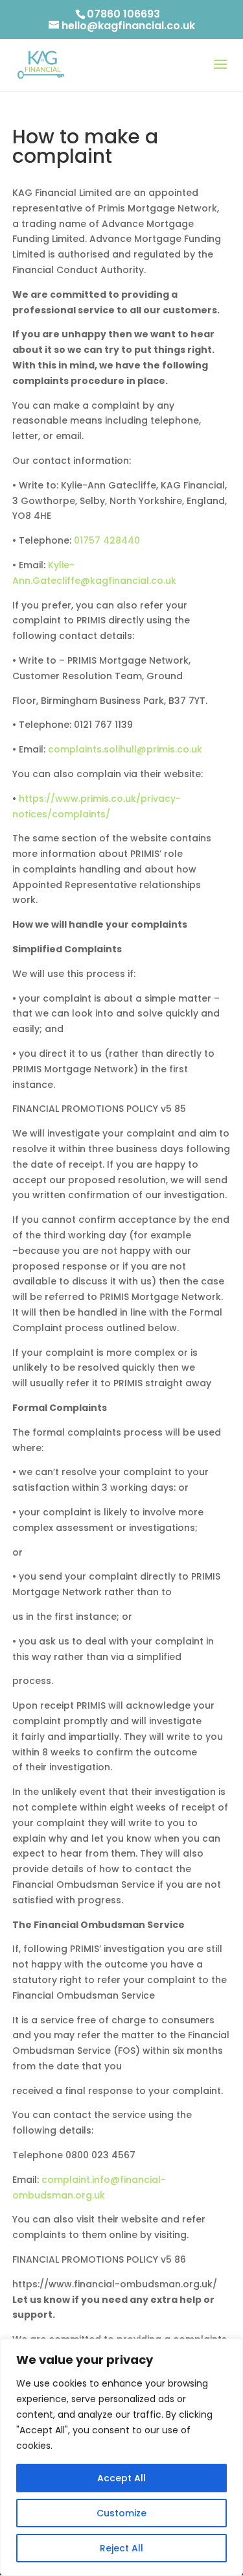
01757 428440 (107, 540)
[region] (121, 2457)
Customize (121, 2513)
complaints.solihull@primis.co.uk (125, 749)
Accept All (121, 2478)
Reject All (121, 2548)
